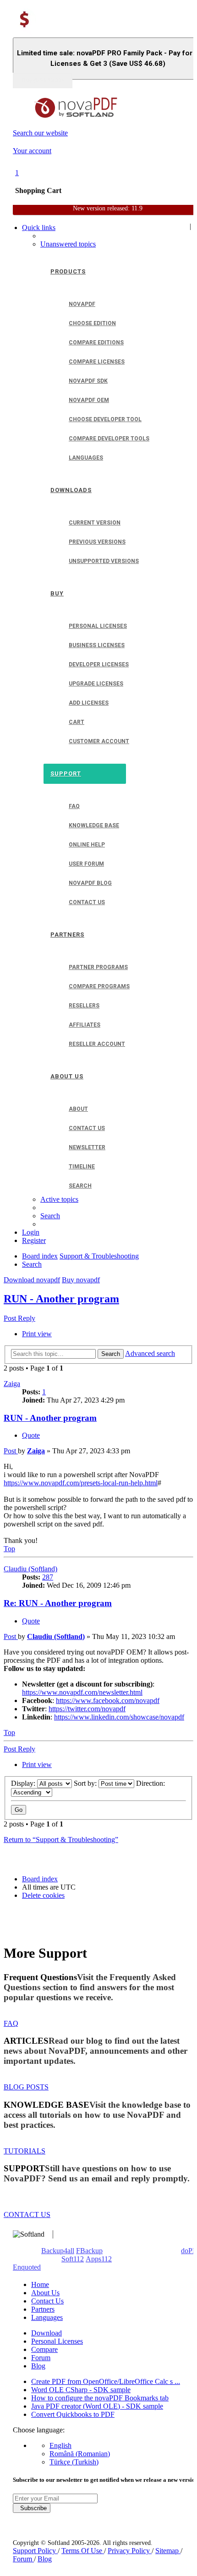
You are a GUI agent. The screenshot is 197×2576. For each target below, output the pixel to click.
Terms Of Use (83, 2551)
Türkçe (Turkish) (74, 2462)
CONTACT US (27, 2215)
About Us (45, 2293)
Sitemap (168, 2551)
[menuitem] (68, 244)
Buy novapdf (81, 1280)
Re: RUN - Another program (58, 1603)
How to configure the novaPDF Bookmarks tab (100, 2398)
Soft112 (73, 2259)
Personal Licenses (57, 2341)
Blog (38, 2366)
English (60, 2445)
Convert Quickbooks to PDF (73, 2414)
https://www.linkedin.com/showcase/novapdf (119, 1717)
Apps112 (99, 2259)
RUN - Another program (61, 1299)
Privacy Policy (130, 2551)
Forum (41, 2358)
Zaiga (12, 1384)
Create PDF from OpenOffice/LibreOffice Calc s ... (106, 2381)
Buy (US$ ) (43, 80)
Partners (43, 2309)
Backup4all (58, 2251)
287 (48, 1577)
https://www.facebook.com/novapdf (108, 1700)
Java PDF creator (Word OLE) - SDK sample (97, 2406)
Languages (47, 2317)
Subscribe (32, 2508)
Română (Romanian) (80, 2454)
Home (40, 2284)
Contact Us (47, 2301)
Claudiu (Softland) (30, 1569)
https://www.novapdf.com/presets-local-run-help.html (81, 1483)
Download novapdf (32, 1280)
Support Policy (35, 2551)
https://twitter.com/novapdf (87, 1709)
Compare (44, 2349)
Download (47, 2333)
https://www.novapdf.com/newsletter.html (82, 1692)
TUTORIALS (25, 2151)
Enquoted (27, 2267)
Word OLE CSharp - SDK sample (81, 2390)
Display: (24, 1783)
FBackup (89, 2251)
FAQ (11, 2023)
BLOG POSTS (26, 2087)
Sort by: (86, 1783)
